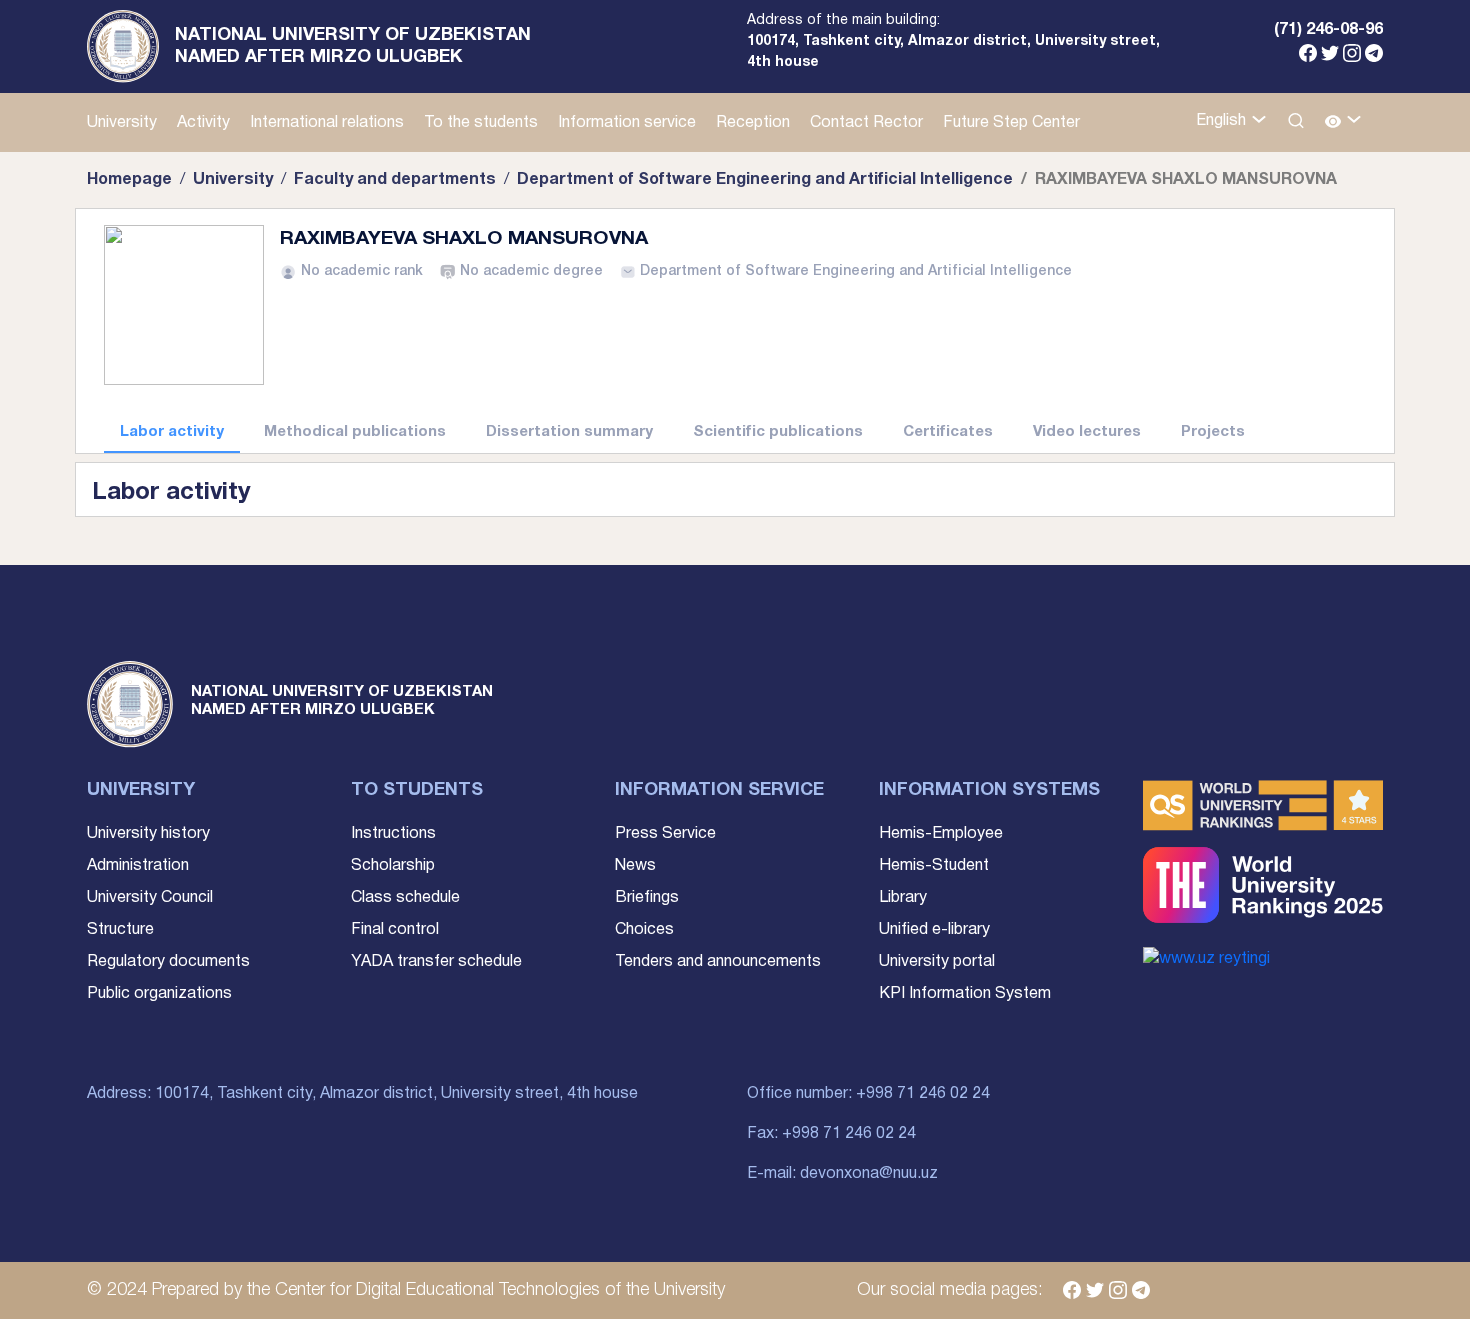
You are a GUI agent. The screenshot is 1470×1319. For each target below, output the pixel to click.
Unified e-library (934, 930)
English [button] (1223, 121)
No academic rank (362, 271)
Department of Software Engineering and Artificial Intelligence (765, 180)
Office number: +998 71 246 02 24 (868, 1094)
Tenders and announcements (718, 962)
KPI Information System (965, 994)
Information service (627, 123)
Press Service (665, 834)
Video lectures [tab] (1087, 432)
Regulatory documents (168, 962)
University (122, 123)
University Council (150, 898)
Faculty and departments (395, 180)
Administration (138, 866)
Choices (644, 930)
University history (148, 834)
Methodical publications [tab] (355, 432)
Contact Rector (866, 123)
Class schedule (405, 898)
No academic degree (531, 271)
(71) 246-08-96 (1328, 30)
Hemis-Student (934, 866)
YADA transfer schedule (436, 962)
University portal (937, 962)
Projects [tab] (1213, 432)
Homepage (129, 180)
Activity (203, 123)
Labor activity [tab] (172, 432)
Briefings (647, 898)
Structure (120, 930)
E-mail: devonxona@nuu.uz (842, 1174)
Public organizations (159, 994)
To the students (481, 123)
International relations (327, 123)
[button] (1343, 122)
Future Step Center (1011, 123)
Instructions (393, 834)
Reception (753, 123)
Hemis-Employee (941, 834)
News (635, 866)
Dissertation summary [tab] (569, 432)
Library (903, 898)
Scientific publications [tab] (778, 432)
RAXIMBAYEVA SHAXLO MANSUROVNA (464, 239)
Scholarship (393, 866)
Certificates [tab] (948, 432)
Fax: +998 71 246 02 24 (831, 1134)
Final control (395, 930)
